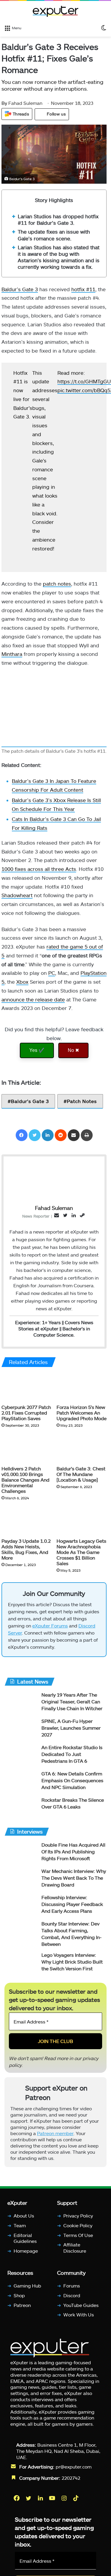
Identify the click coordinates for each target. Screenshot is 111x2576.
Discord (72, 2298)
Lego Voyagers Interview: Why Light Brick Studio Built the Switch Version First (72, 1964)
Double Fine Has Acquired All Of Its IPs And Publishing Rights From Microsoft (73, 1854)
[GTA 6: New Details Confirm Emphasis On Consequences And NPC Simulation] (21, 1784)
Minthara (12, 654)
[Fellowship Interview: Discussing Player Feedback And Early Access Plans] (21, 1908)
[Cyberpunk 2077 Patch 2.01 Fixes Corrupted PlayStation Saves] (27, 1387)
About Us (24, 2218)
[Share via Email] (74, 1135)
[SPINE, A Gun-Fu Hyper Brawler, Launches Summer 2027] (21, 1732)
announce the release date (33, 999)
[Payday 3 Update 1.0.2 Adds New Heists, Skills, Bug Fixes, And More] (27, 1521)
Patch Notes (82, 1101)
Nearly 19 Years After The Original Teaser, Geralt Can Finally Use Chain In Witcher (72, 1704)
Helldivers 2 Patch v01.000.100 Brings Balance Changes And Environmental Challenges (25, 1480)
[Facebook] (22, 1135)
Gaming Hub (27, 2288)
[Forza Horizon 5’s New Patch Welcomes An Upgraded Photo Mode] (82, 1387)
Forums (72, 2288)
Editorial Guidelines (25, 2241)
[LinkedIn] (48, 1135)
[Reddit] (61, 1135)
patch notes (57, 584)
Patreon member (55, 2136)
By (5, 103)
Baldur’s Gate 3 (20, 289)
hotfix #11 (83, 289)
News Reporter (36, 1216)
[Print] (87, 1135)
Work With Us (79, 2317)
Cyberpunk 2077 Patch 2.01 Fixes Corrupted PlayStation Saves (26, 1413)
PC (52, 973)
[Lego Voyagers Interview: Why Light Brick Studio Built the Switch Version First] (21, 1965)
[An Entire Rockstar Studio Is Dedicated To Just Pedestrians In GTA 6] (21, 1758)
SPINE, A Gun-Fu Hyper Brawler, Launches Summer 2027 (71, 1730)
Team (20, 2228)
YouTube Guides (81, 2308)
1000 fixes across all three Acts (39, 869)
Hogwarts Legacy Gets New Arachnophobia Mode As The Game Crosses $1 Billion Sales (81, 1552)
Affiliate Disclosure (75, 2250)
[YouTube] (53, 2501)
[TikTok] (76, 2501)
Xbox (22, 982)
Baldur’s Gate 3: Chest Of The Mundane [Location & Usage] (81, 1474)
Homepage (26, 2253)
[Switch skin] (104, 27)
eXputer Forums (50, 1628)
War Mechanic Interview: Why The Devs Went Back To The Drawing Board (74, 1880)
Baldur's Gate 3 (30, 1101)
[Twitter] (35, 1135)
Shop (19, 2298)
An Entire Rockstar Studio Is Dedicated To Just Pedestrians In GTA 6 (72, 1757)
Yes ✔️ (37, 1050)
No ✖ (73, 1050)
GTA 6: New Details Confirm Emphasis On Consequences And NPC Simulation (72, 1783)
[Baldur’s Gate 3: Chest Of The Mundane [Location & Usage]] (82, 1449)
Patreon (22, 2308)
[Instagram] (65, 2501)
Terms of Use (78, 2238)
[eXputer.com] (56, 11)
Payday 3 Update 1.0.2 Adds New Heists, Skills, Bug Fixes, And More (26, 1549)
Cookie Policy (78, 2228)
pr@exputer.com (74, 2469)
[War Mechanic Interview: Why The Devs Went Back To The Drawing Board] (21, 1882)
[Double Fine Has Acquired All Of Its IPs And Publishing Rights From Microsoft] (21, 1855)
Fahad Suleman (22, 103)
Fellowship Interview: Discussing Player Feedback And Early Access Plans (72, 1907)
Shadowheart (17, 895)
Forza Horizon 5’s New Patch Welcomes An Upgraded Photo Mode (82, 1413)
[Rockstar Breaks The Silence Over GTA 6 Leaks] (21, 1810)
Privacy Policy (78, 2218)
